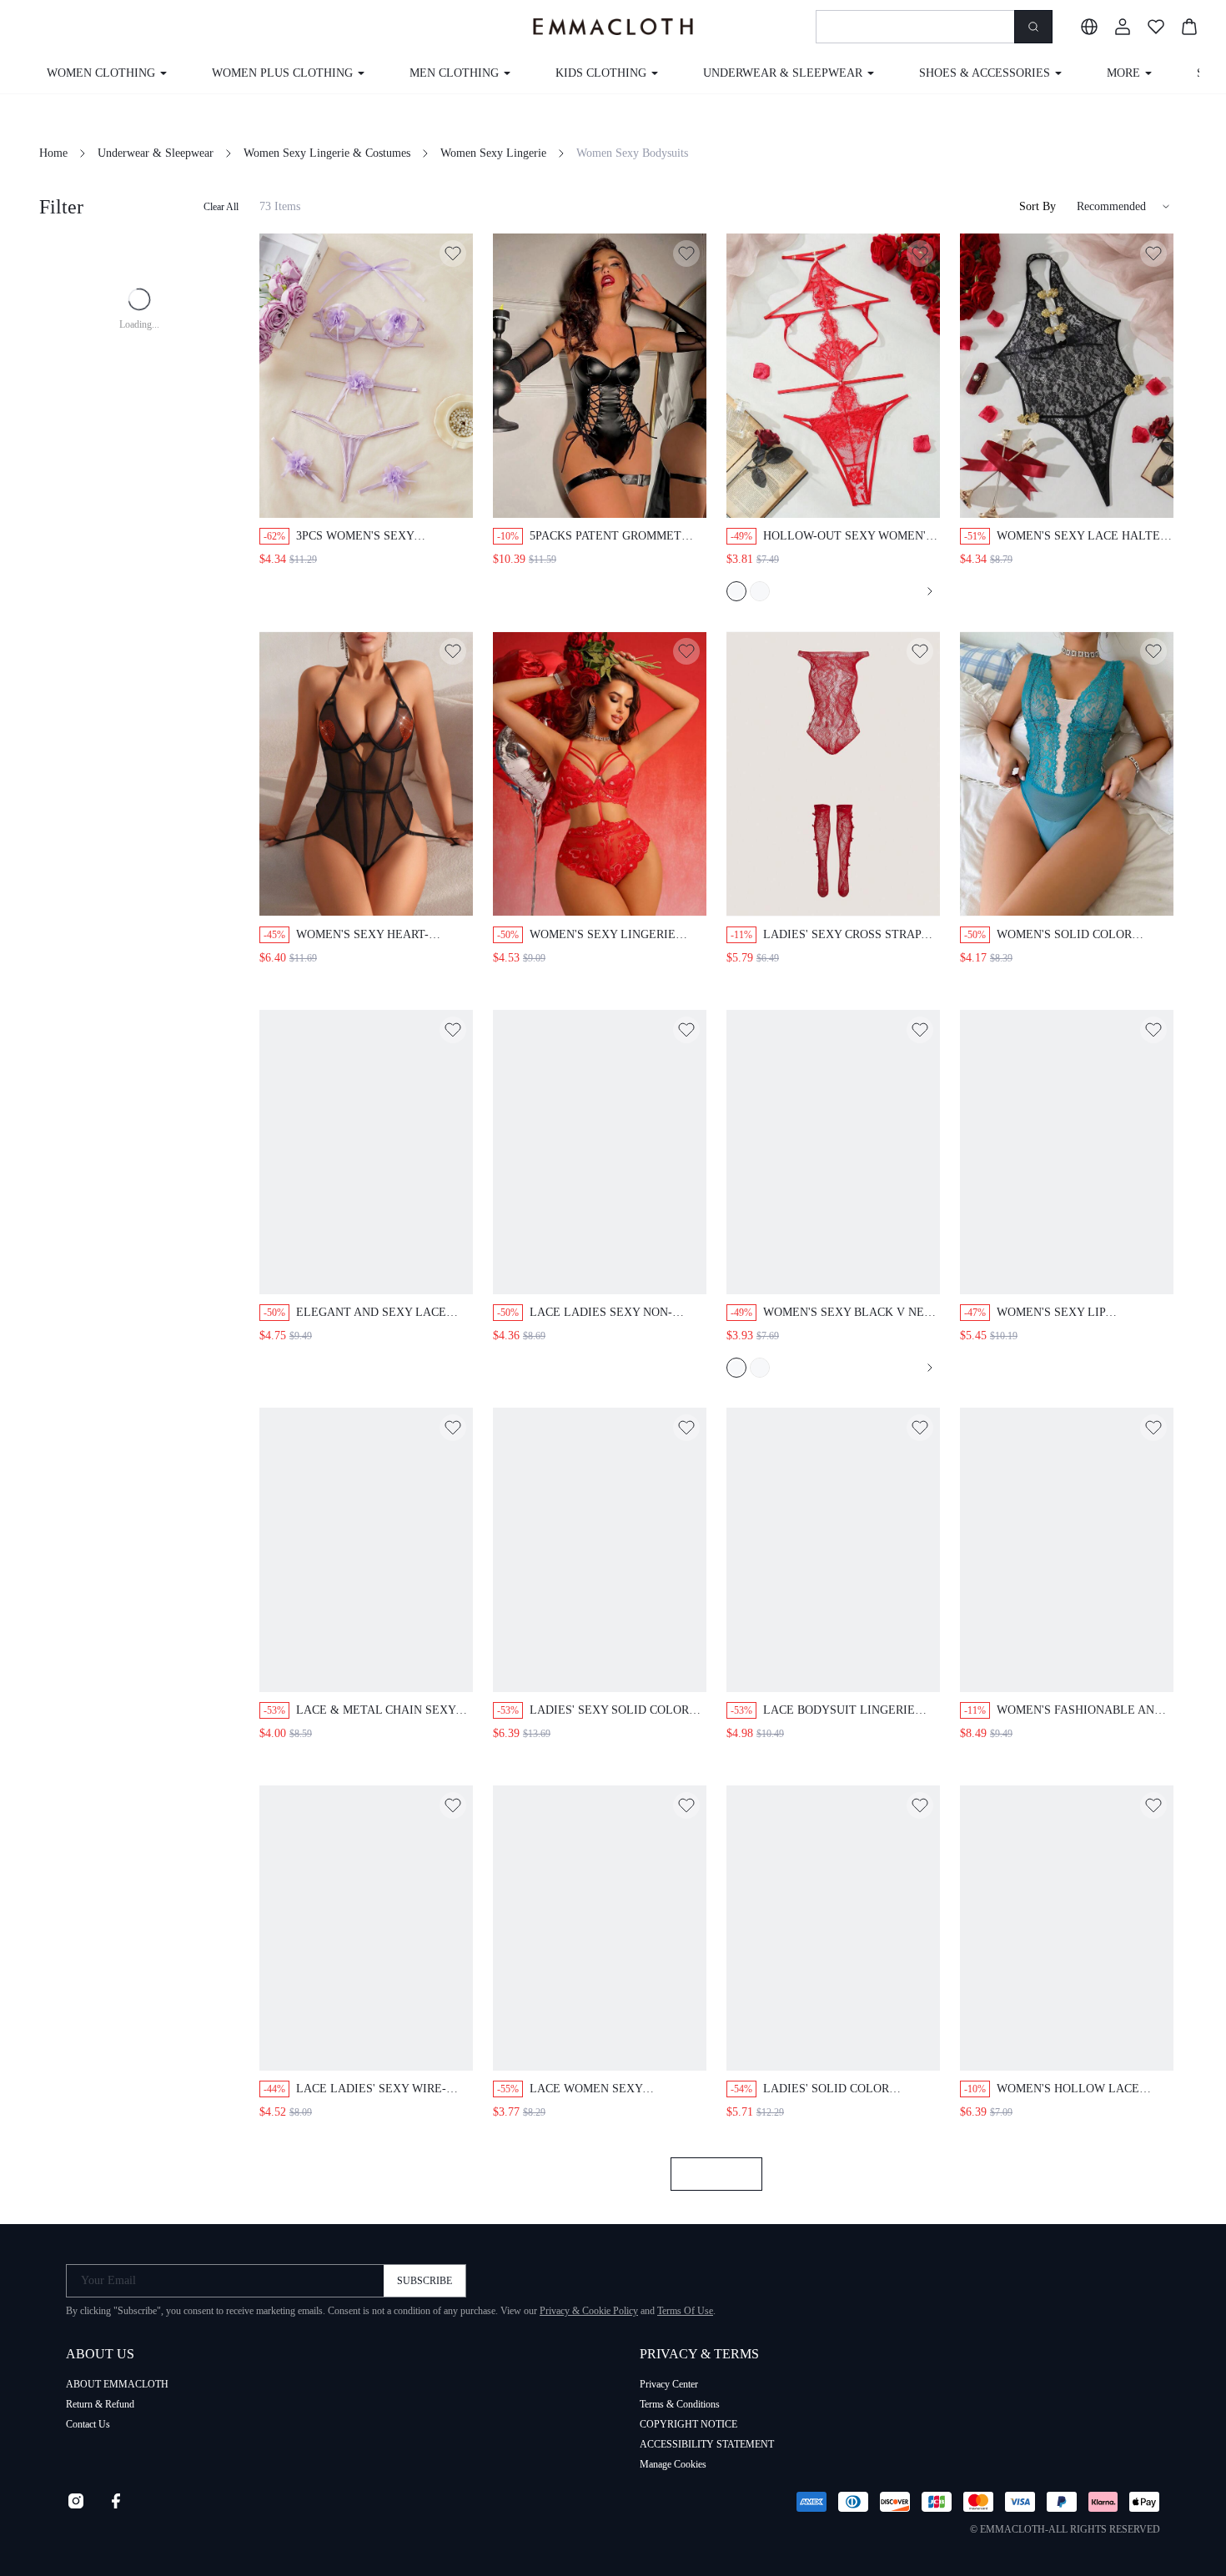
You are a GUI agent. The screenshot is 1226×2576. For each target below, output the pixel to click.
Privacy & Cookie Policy (589, 2311)
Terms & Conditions (680, 2404)
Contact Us (88, 2424)
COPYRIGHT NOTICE (688, 2424)
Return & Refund (100, 2404)
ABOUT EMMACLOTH (117, 2384)
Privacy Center (669, 2384)
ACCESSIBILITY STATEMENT (707, 2444)
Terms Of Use (685, 2311)
